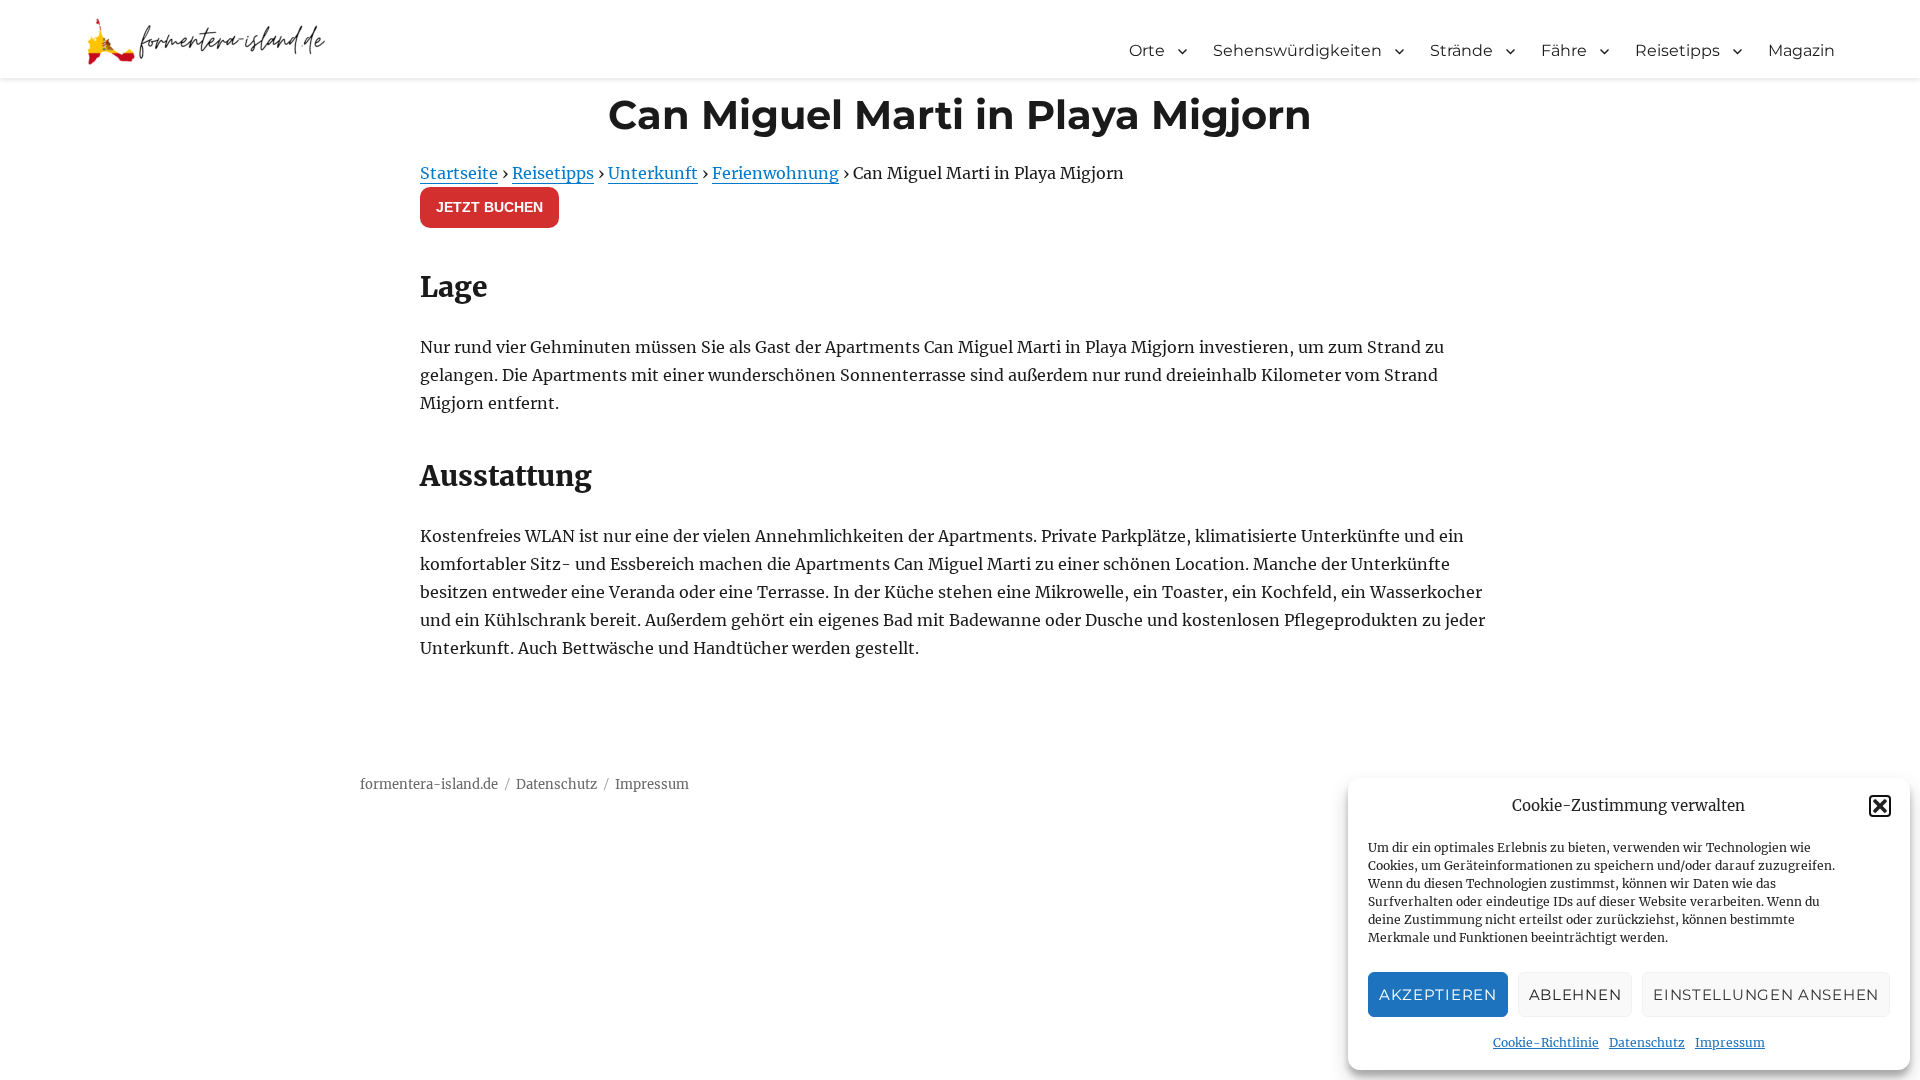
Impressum (1730, 1042)
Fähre (1564, 50)
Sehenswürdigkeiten (1297, 50)
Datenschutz (1647, 1042)
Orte (1147, 50)
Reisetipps (1677, 50)
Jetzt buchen (489, 207)
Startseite (459, 173)
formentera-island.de (429, 784)
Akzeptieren (1438, 994)
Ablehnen (1575, 994)
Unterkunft (653, 173)
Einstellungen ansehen (1766, 994)
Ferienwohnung (775, 173)
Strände (1461, 50)
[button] (1880, 806)
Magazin (1801, 50)
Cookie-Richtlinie (1546, 1042)
